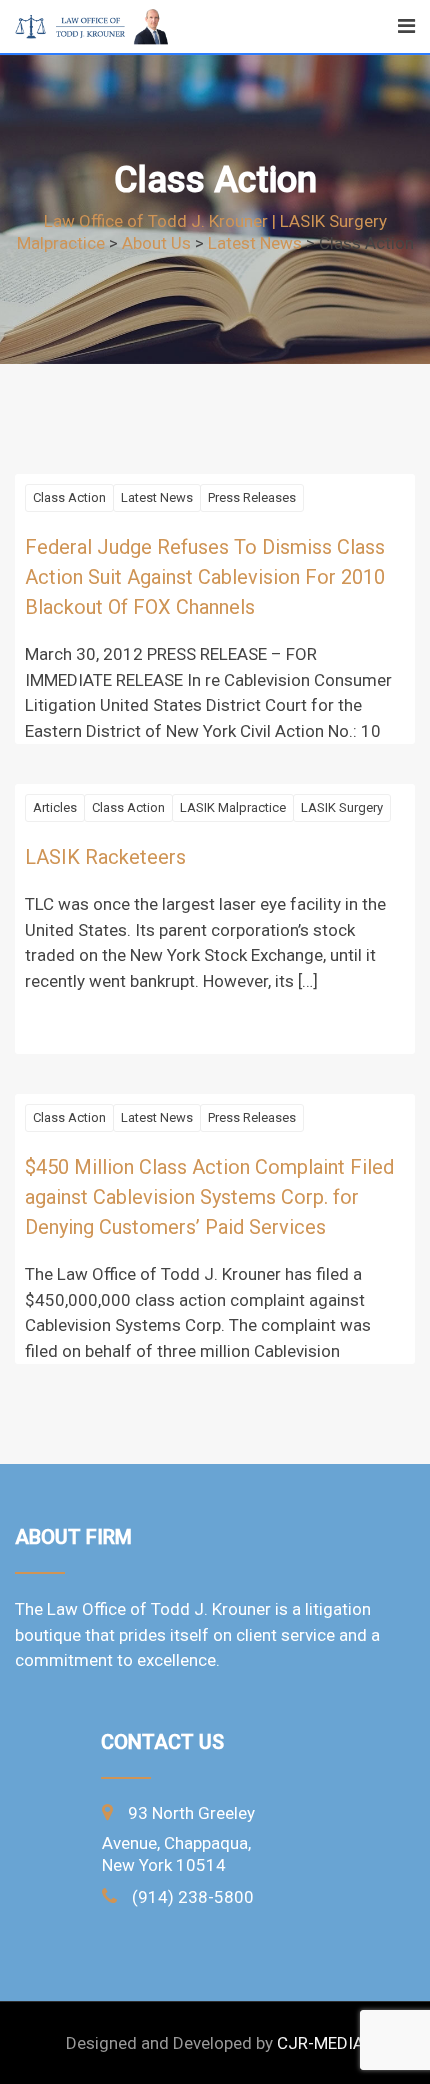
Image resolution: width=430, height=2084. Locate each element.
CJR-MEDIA (320, 2043)
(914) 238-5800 (193, 1897)
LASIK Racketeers (105, 857)
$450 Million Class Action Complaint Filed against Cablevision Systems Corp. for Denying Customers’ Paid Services (209, 1197)
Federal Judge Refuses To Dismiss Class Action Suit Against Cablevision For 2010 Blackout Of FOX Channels (205, 577)
